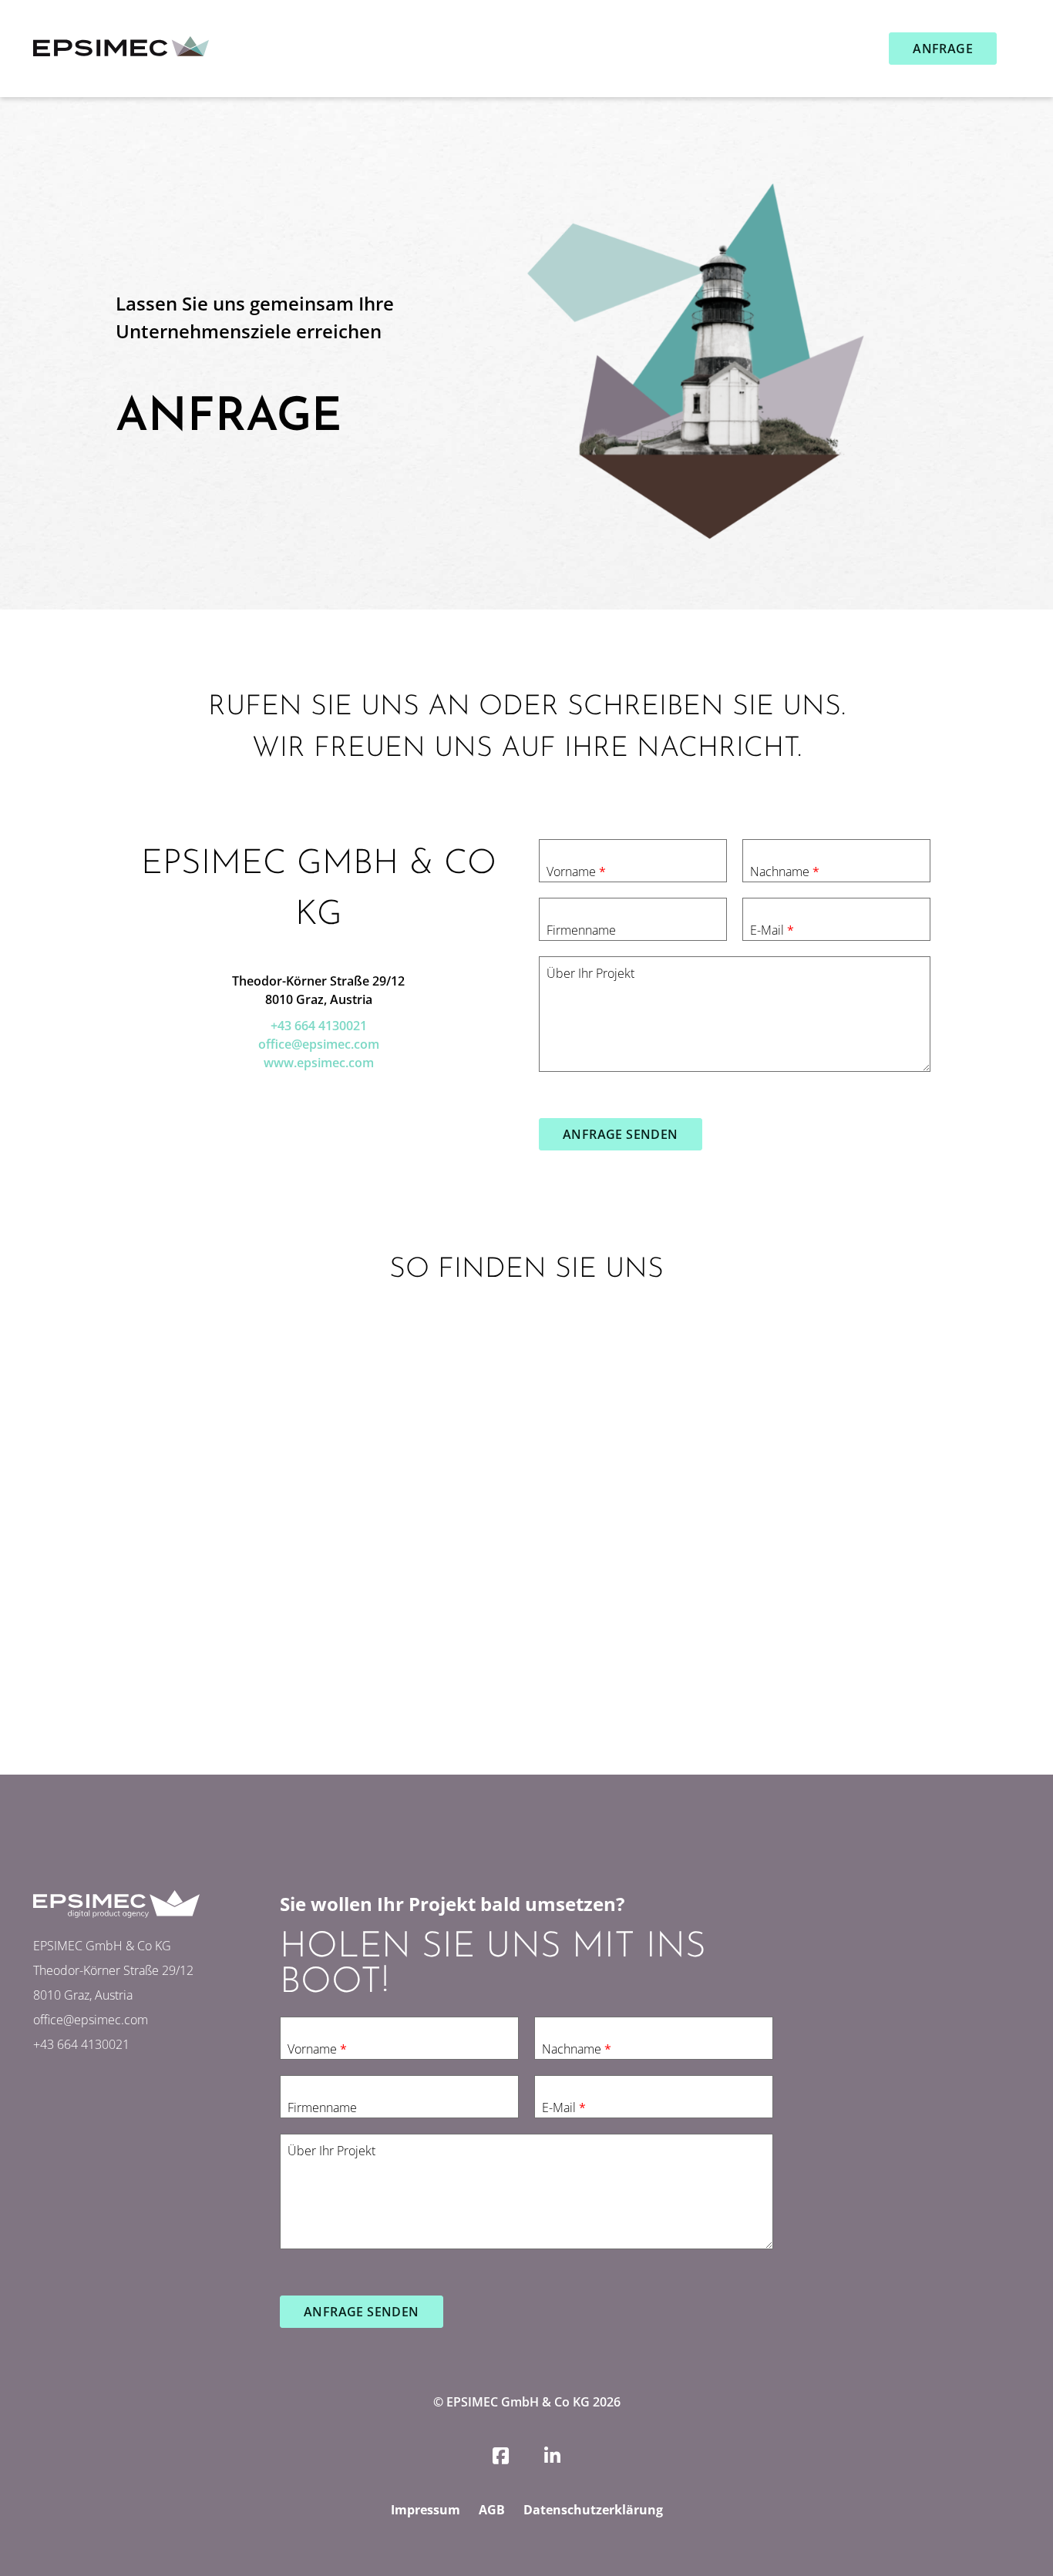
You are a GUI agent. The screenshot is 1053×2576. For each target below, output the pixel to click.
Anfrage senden (621, 1134)
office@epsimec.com (319, 1044)
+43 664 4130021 (319, 1026)
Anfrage (943, 49)
